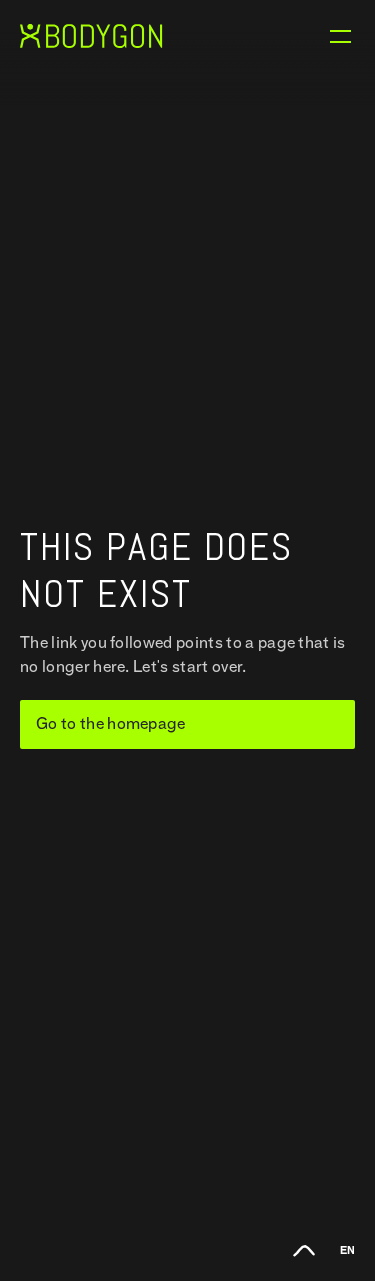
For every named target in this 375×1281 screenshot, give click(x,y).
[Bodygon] (91, 36)
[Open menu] (340, 36)
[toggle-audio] (304, 1248)
